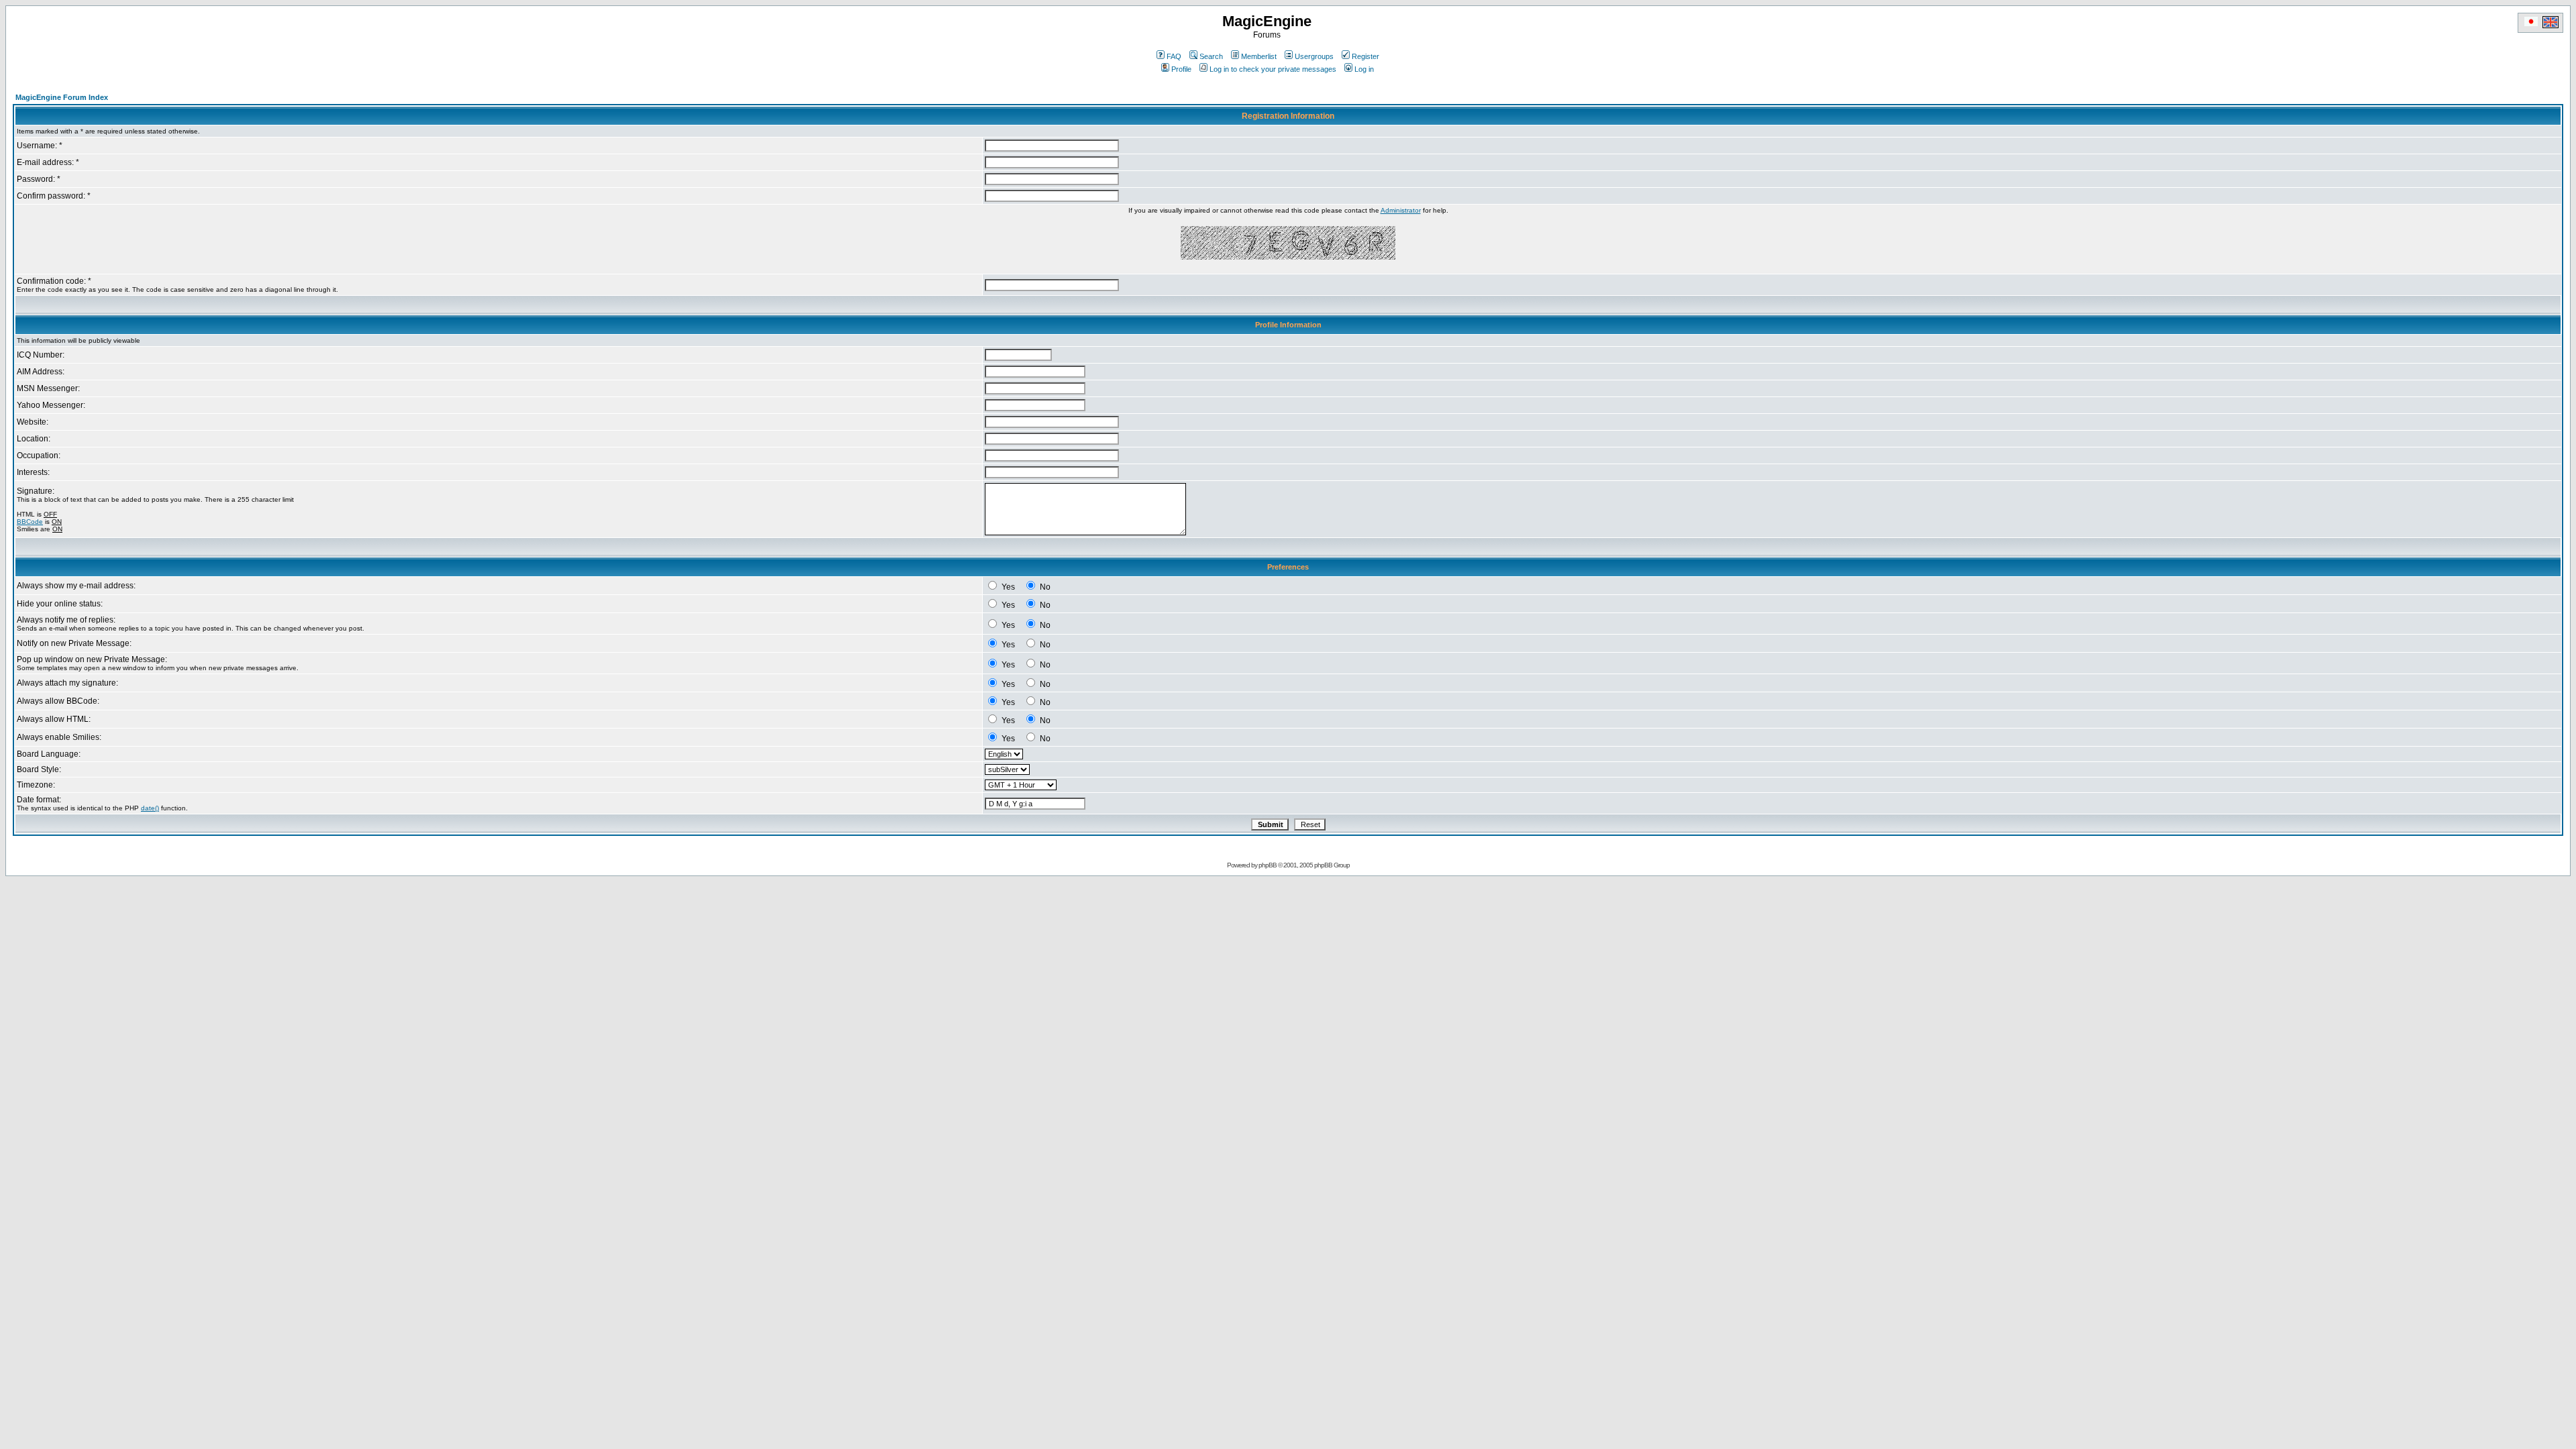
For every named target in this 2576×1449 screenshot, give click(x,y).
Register (1365, 56)
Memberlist (1259, 56)
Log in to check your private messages (1273, 69)
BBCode (30, 522)
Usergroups (1314, 56)
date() (150, 808)
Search (1211, 56)
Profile (1181, 69)
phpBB (1268, 865)
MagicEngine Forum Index (62, 97)
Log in (1364, 69)
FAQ (1174, 56)
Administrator (1401, 210)
